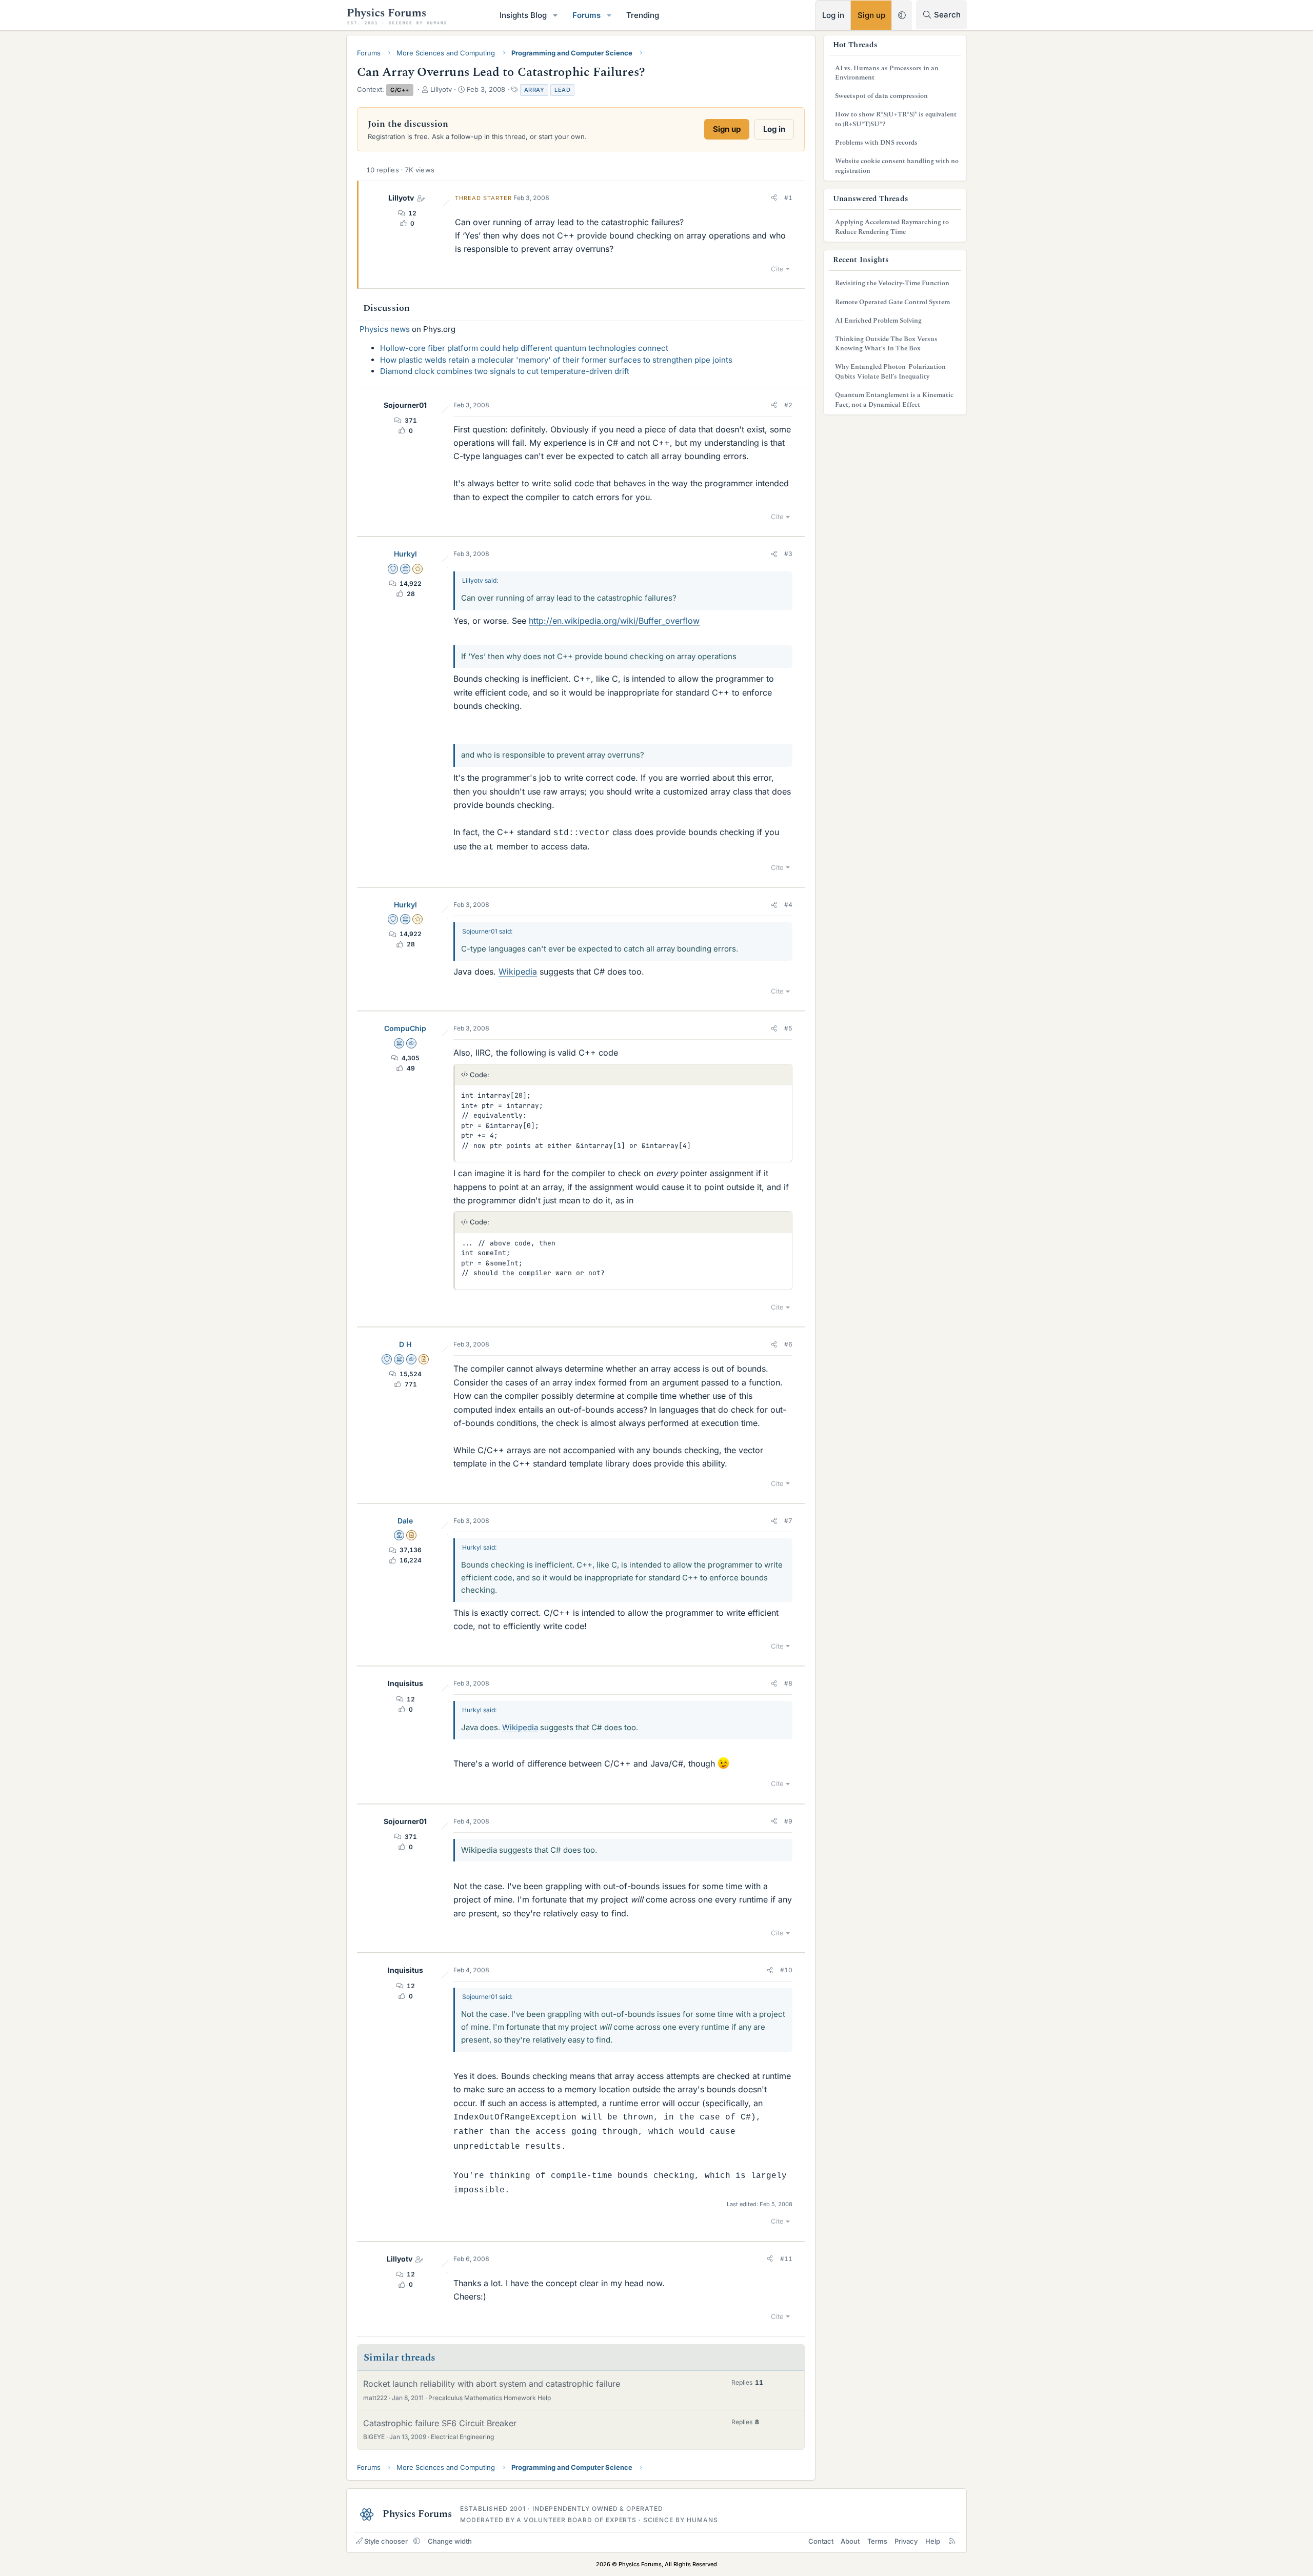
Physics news (385, 329)
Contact (821, 2541)
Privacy (906, 2541)
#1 (788, 198)
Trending (643, 15)
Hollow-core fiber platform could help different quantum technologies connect (524, 348)
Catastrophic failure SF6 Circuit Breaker (440, 2423)
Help (933, 2541)
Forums (586, 15)
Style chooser (386, 2541)
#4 (788, 905)
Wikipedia (518, 972)
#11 (786, 2259)
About (850, 2541)
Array (534, 90)
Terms (877, 2541)
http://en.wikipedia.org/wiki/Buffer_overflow (614, 621)
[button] (555, 15)
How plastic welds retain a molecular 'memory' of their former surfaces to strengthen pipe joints (556, 360)
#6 (788, 1344)
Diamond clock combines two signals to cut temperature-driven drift (505, 371)
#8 (788, 1683)
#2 (788, 405)
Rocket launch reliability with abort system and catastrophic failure (492, 2384)
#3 (788, 554)
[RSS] (952, 2541)
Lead (562, 90)
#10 (786, 1970)
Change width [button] (450, 2541)
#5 (788, 1028)
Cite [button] (777, 269)
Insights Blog (523, 15)
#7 (788, 1521)
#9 (788, 1821)
